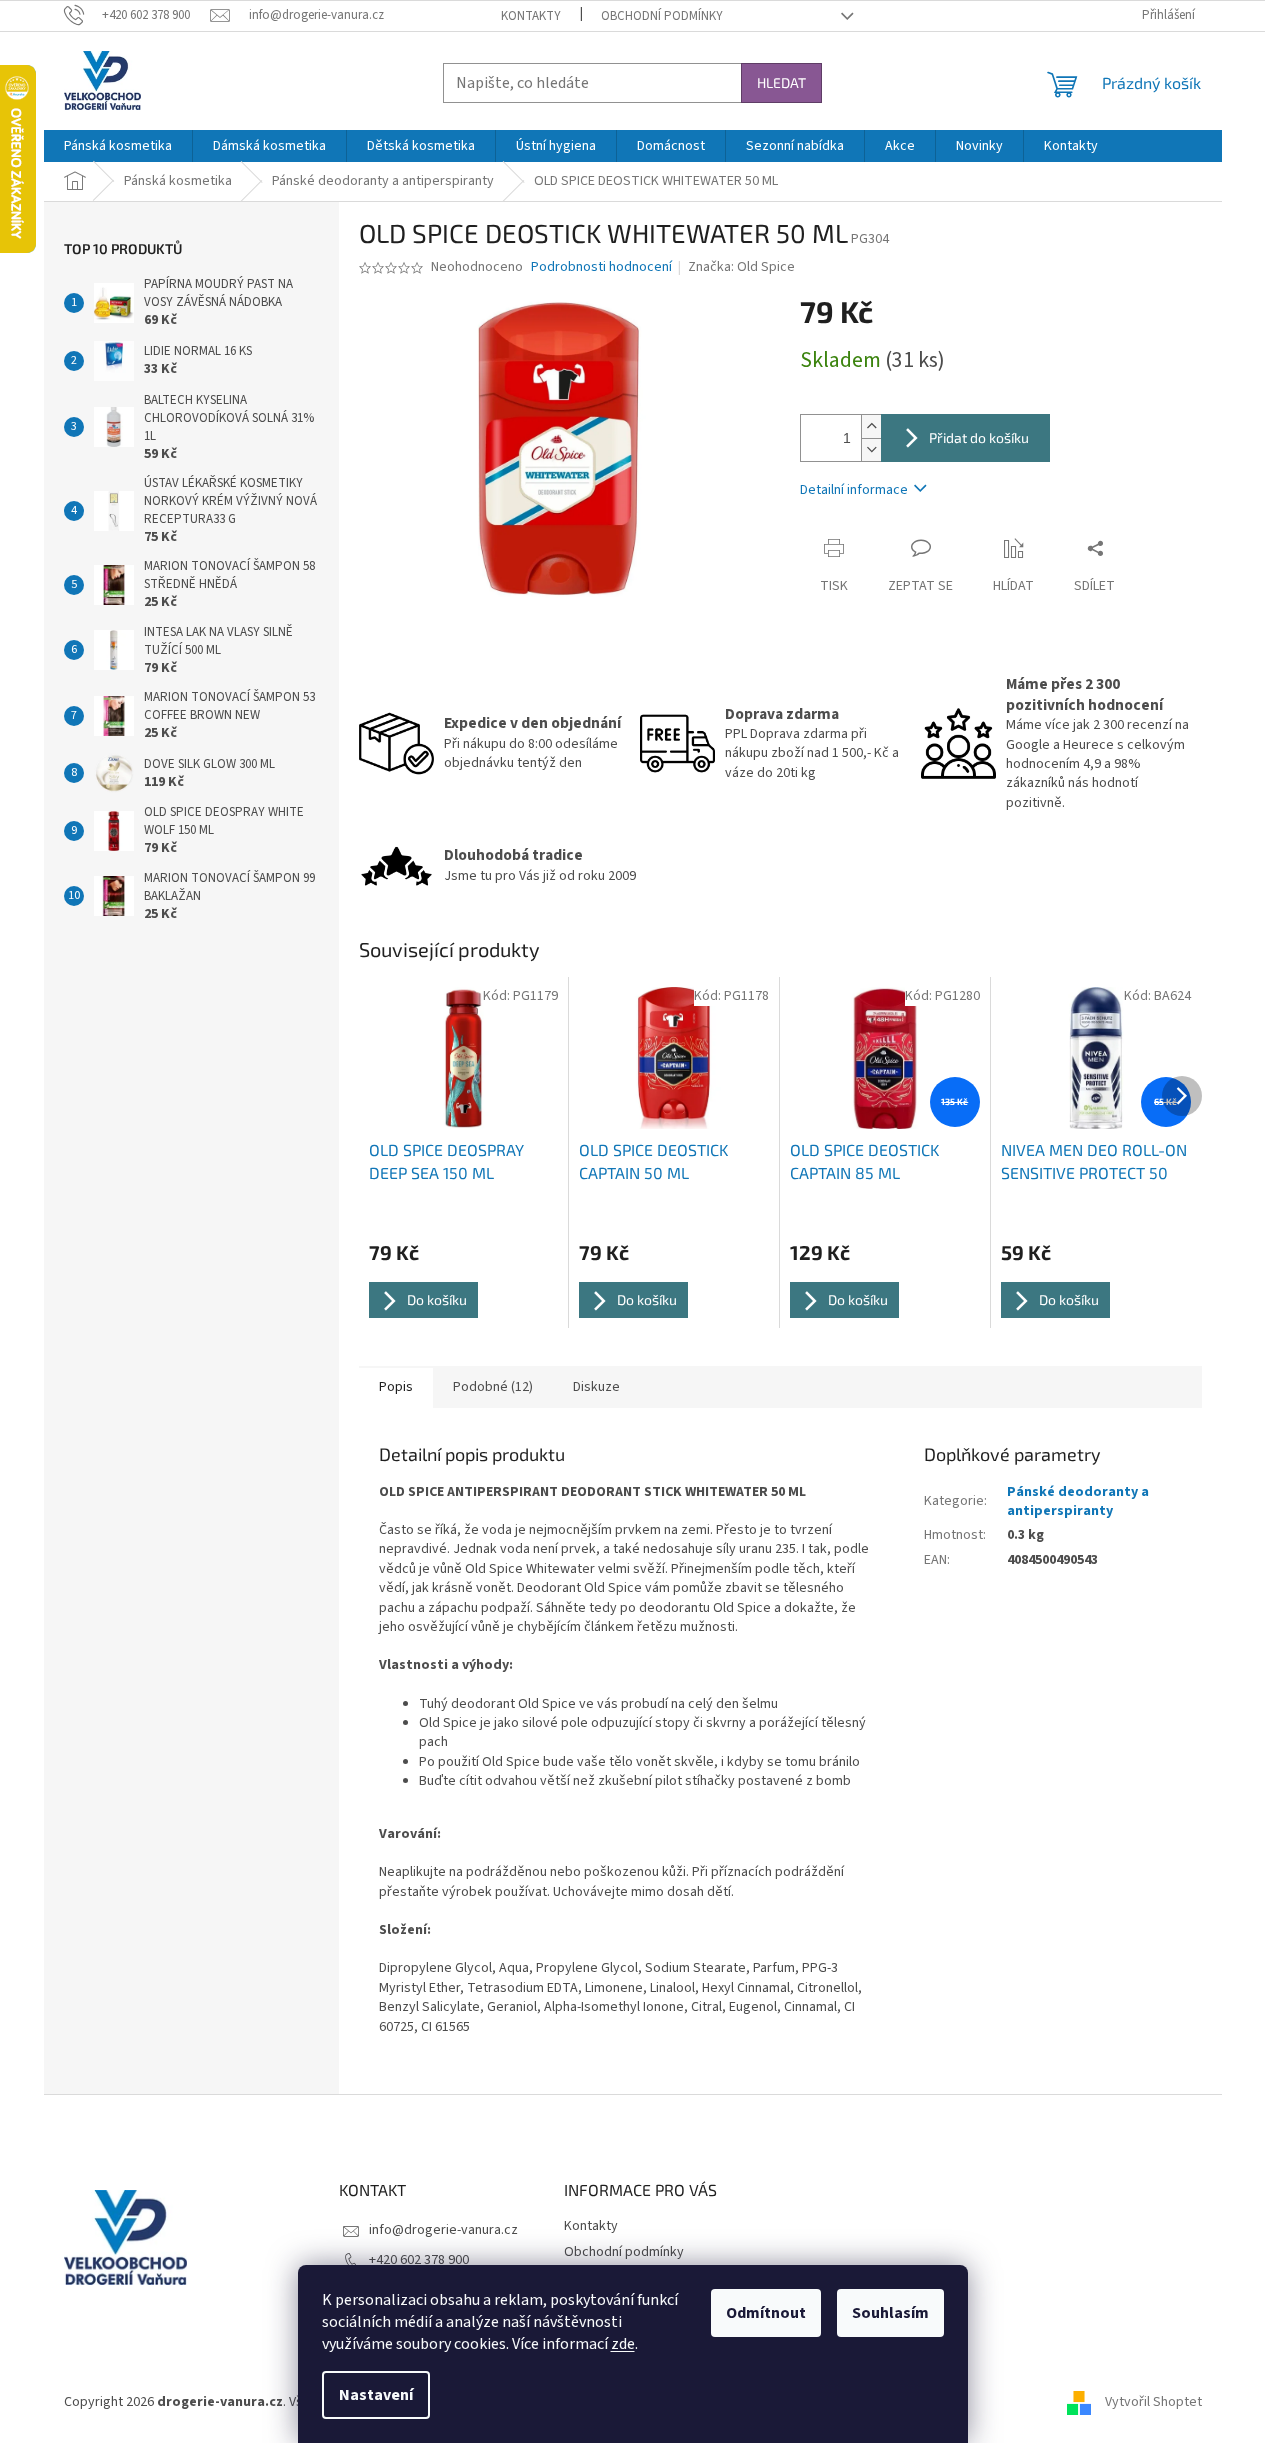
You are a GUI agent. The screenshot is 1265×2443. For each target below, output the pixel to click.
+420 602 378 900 (419, 2260)
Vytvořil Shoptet (1153, 2402)
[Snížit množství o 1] (871, 449)
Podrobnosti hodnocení (601, 267)
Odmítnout (766, 2313)
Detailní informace (854, 490)
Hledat (781, 82)
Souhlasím (890, 2313)
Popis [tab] (396, 1387)
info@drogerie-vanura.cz (443, 2230)
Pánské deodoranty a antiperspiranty (1078, 1501)
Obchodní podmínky (662, 16)
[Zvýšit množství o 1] (871, 426)
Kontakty (531, 16)
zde (623, 2344)
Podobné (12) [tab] (493, 1387)
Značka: (741, 267)
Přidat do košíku (979, 437)
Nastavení (376, 2395)
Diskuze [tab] (596, 1387)
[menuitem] (118, 146)
